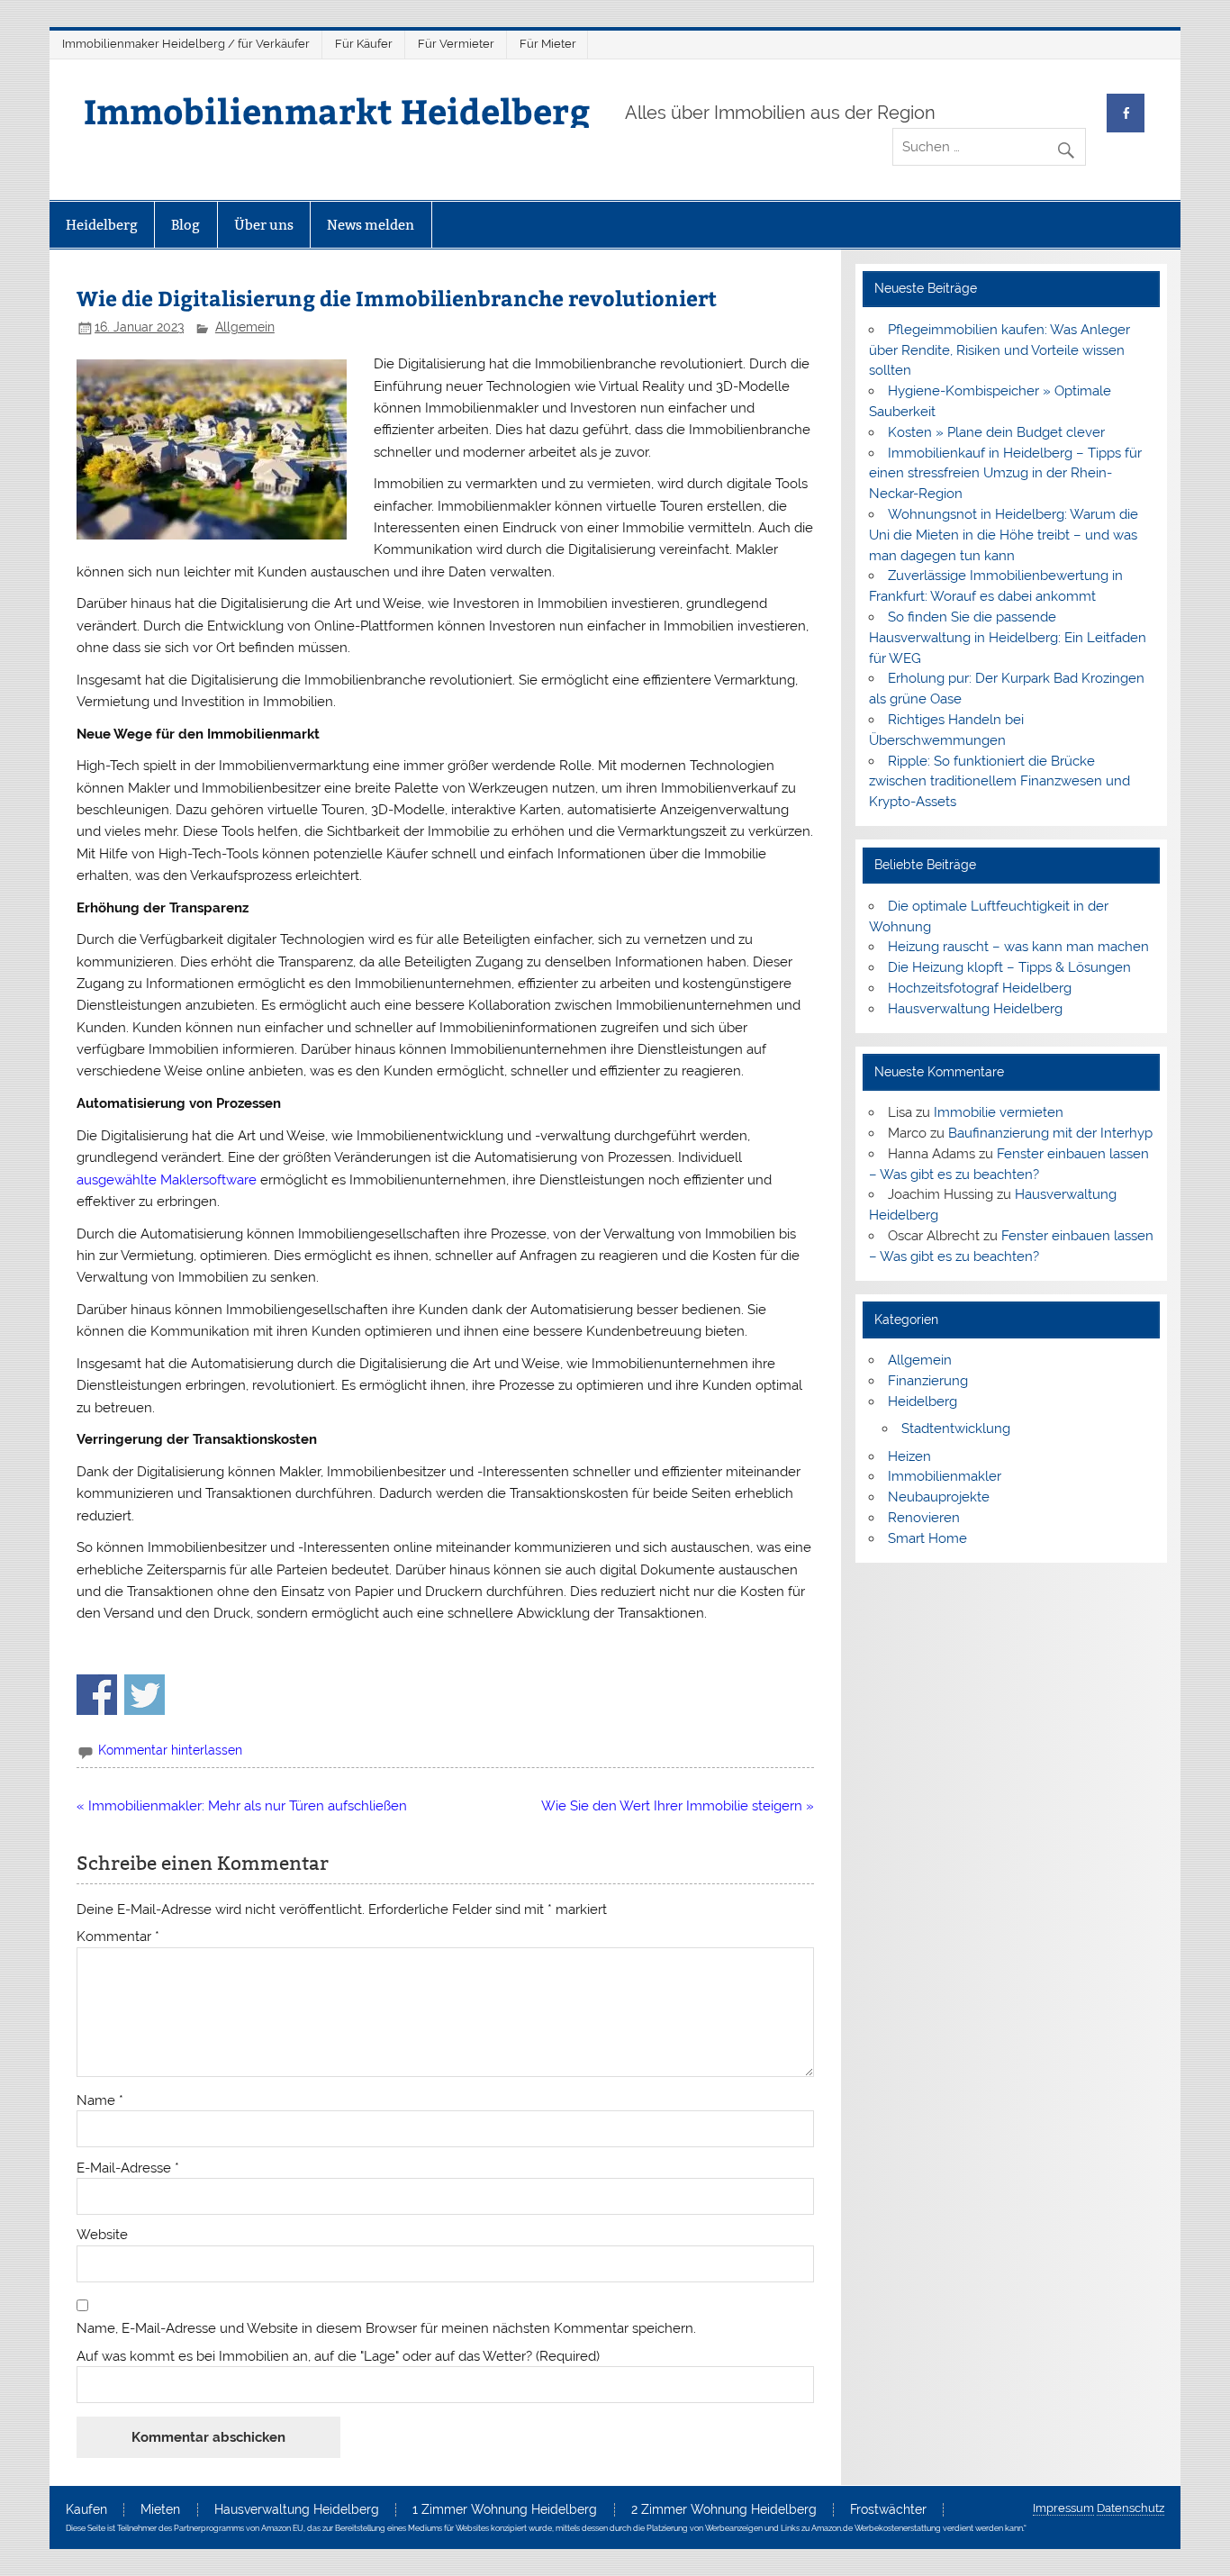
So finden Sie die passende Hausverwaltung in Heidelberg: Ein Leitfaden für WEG (1008, 638)
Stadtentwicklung (956, 1429)
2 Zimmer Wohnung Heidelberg (724, 2510)
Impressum (1063, 2508)
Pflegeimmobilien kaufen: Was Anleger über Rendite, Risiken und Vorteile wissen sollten (999, 350)
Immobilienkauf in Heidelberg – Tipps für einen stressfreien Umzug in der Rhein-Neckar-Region (1005, 474)
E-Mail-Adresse (128, 2168)
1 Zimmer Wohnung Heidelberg (505, 2510)
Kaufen (86, 2510)
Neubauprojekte (939, 1497)
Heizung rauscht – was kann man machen (1018, 947)
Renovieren (924, 1518)
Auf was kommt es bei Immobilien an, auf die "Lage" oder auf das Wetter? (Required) (338, 2357)
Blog (185, 225)
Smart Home (927, 1538)
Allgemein (245, 327)
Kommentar (118, 1937)
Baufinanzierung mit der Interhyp (1050, 1133)
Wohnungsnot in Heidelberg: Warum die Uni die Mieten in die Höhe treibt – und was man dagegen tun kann (1004, 535)
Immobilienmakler (945, 1476)
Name (100, 2101)
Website (102, 2235)
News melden (371, 225)
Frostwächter (888, 2510)
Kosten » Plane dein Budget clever (996, 432)
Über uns (264, 225)
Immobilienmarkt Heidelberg (337, 110)
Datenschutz (1131, 2508)
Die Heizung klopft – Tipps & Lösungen (1009, 967)
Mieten (160, 2510)
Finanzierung (928, 1381)
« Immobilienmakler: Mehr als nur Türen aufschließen (242, 1806)
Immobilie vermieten (999, 1112)
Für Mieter (548, 44)
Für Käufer (364, 44)
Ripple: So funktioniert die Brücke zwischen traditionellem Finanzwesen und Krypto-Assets (999, 782)
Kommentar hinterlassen (170, 1750)
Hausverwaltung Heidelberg (975, 1009)
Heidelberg (102, 225)
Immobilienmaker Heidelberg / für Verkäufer (186, 44)
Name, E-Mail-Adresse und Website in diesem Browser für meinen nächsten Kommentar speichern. (386, 2329)
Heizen (909, 1456)
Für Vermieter (456, 44)
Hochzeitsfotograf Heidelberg (980, 988)
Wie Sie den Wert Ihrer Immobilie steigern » (678, 1806)
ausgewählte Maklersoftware (167, 1180)
